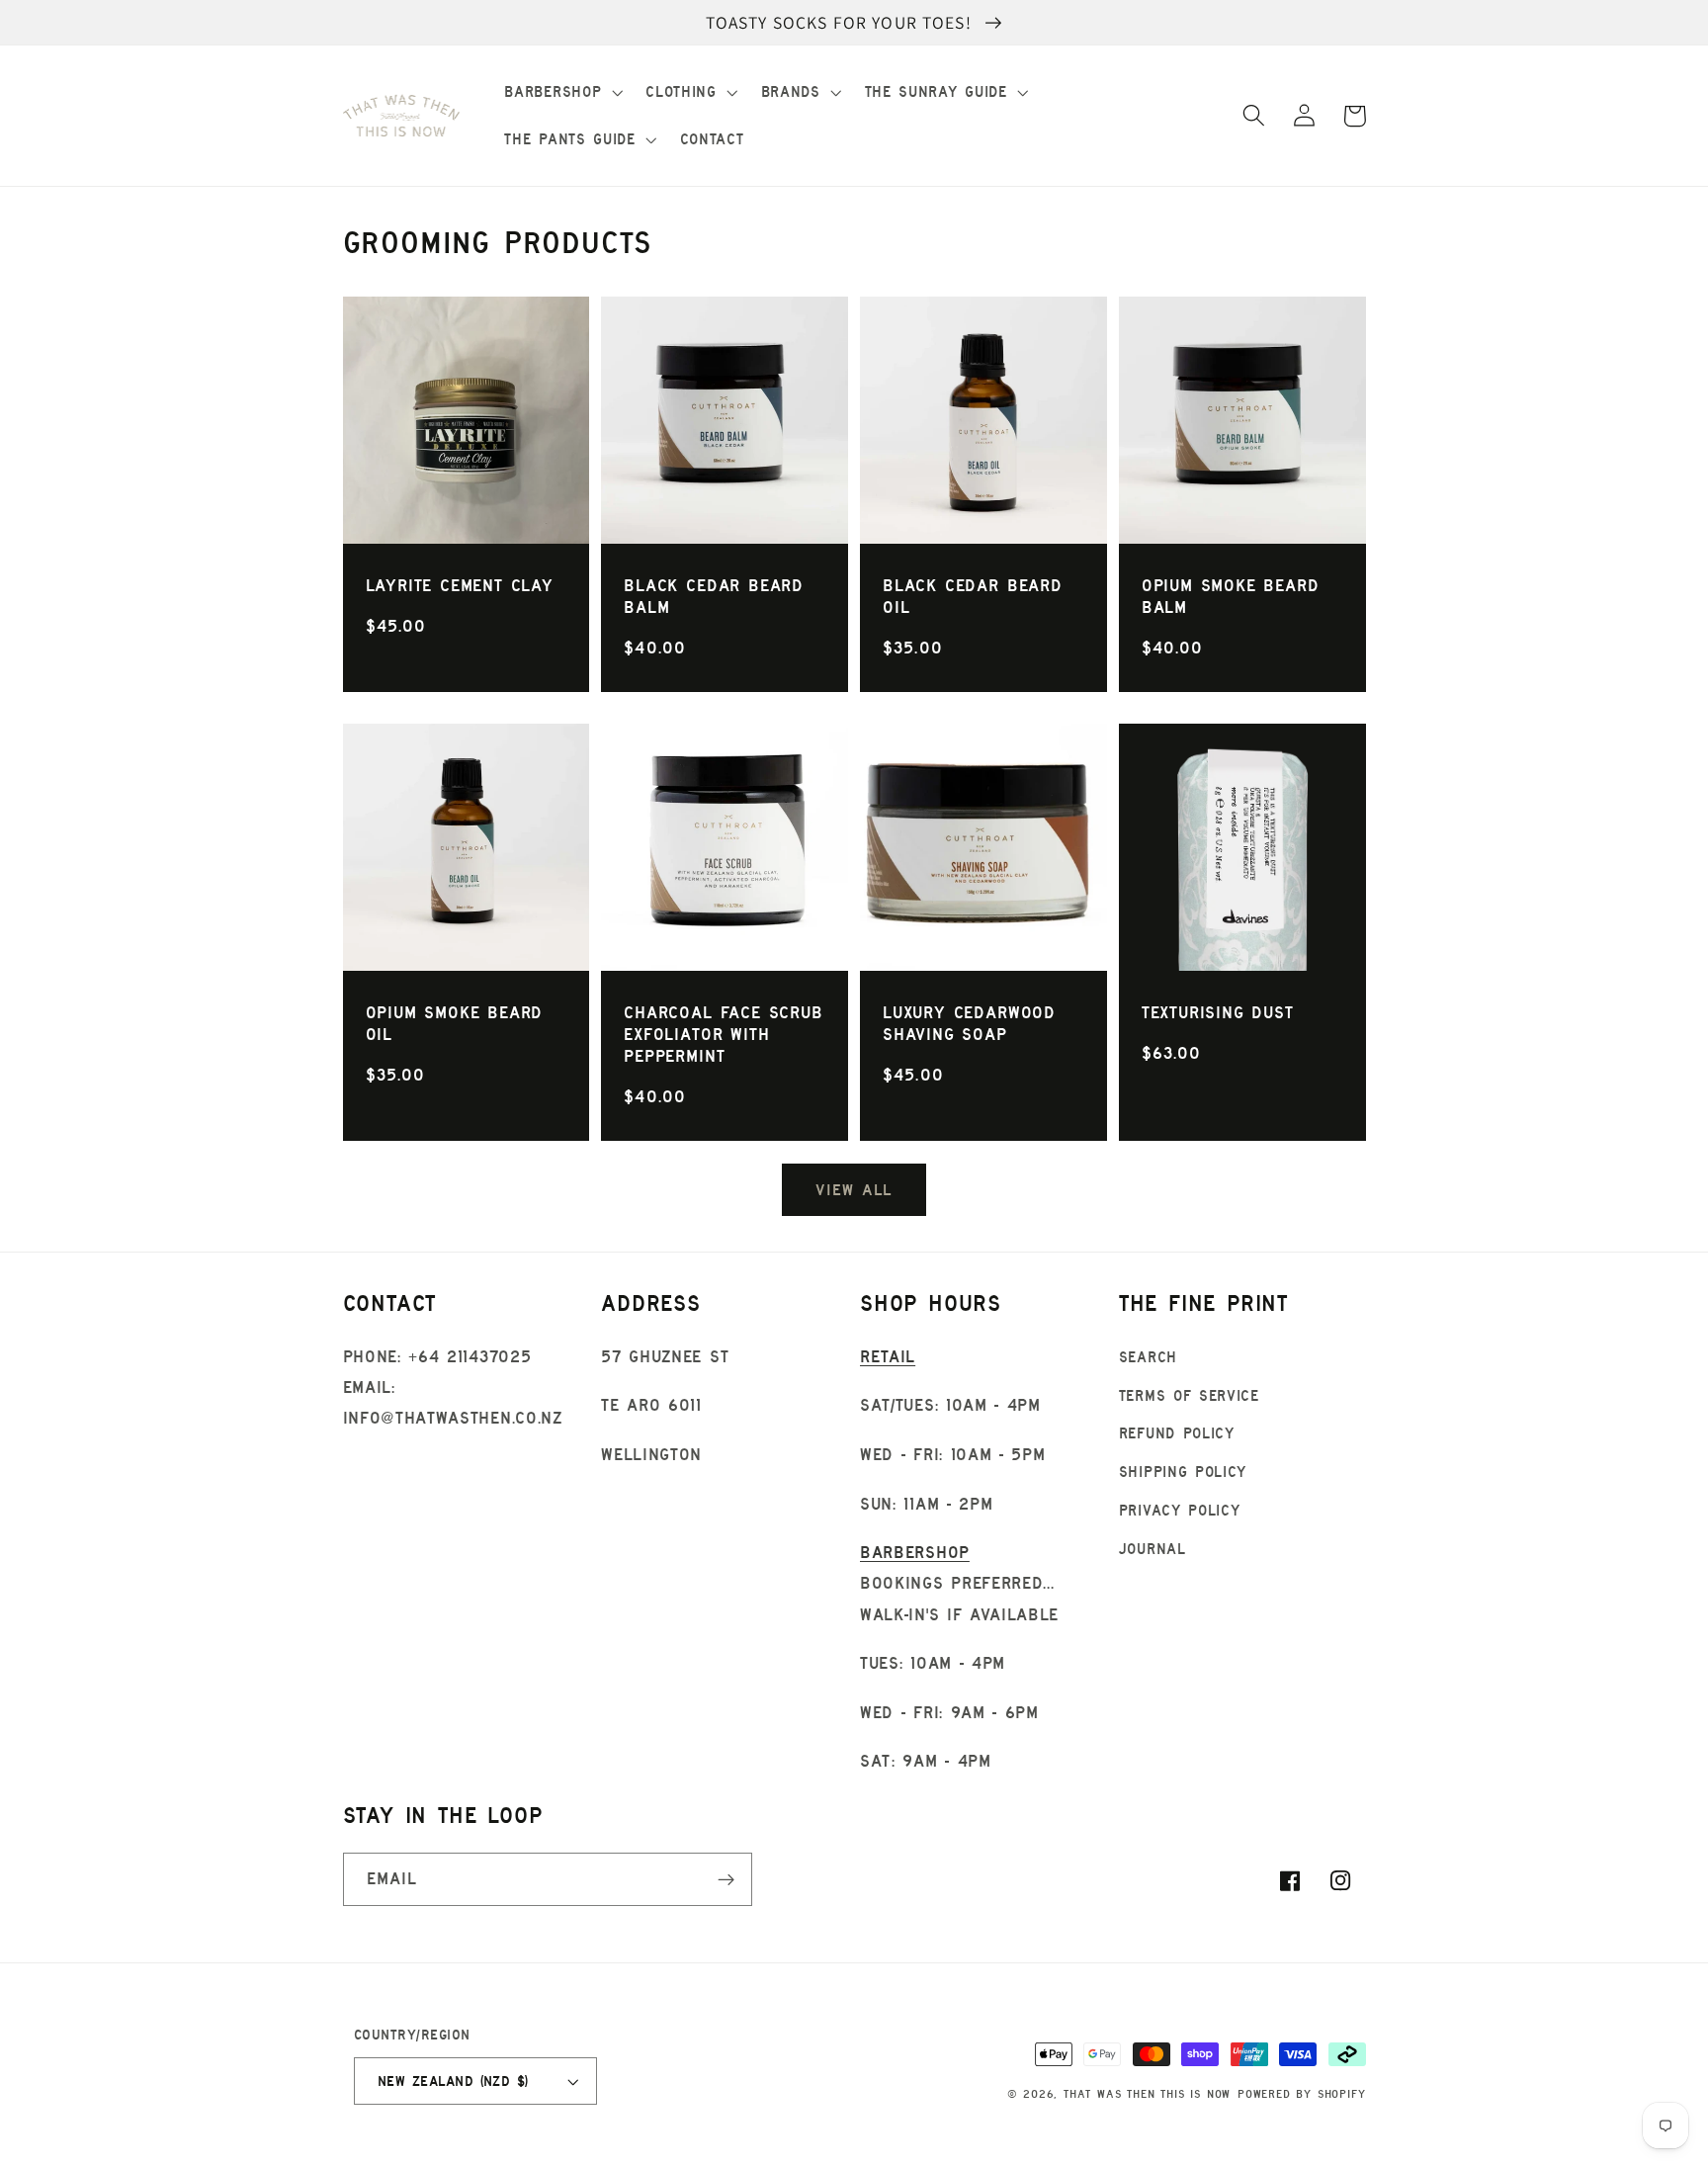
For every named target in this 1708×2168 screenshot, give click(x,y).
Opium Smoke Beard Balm (1231, 596)
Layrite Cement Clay (460, 585)
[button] (562, 92)
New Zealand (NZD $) (453, 2081)
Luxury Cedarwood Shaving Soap (969, 1023)
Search (1148, 1357)
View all (854, 1189)
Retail (888, 1356)
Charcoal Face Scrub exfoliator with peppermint (723, 1034)
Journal (1153, 1549)
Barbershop (915, 1552)
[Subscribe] (726, 1879)
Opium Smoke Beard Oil (455, 1023)
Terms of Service (1189, 1395)
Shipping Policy (1183, 1472)
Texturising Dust (1218, 1012)
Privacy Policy (1180, 1510)
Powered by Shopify (1302, 2094)
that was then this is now (1147, 2094)
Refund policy (1177, 1433)
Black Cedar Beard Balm (714, 596)
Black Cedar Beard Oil (973, 596)
